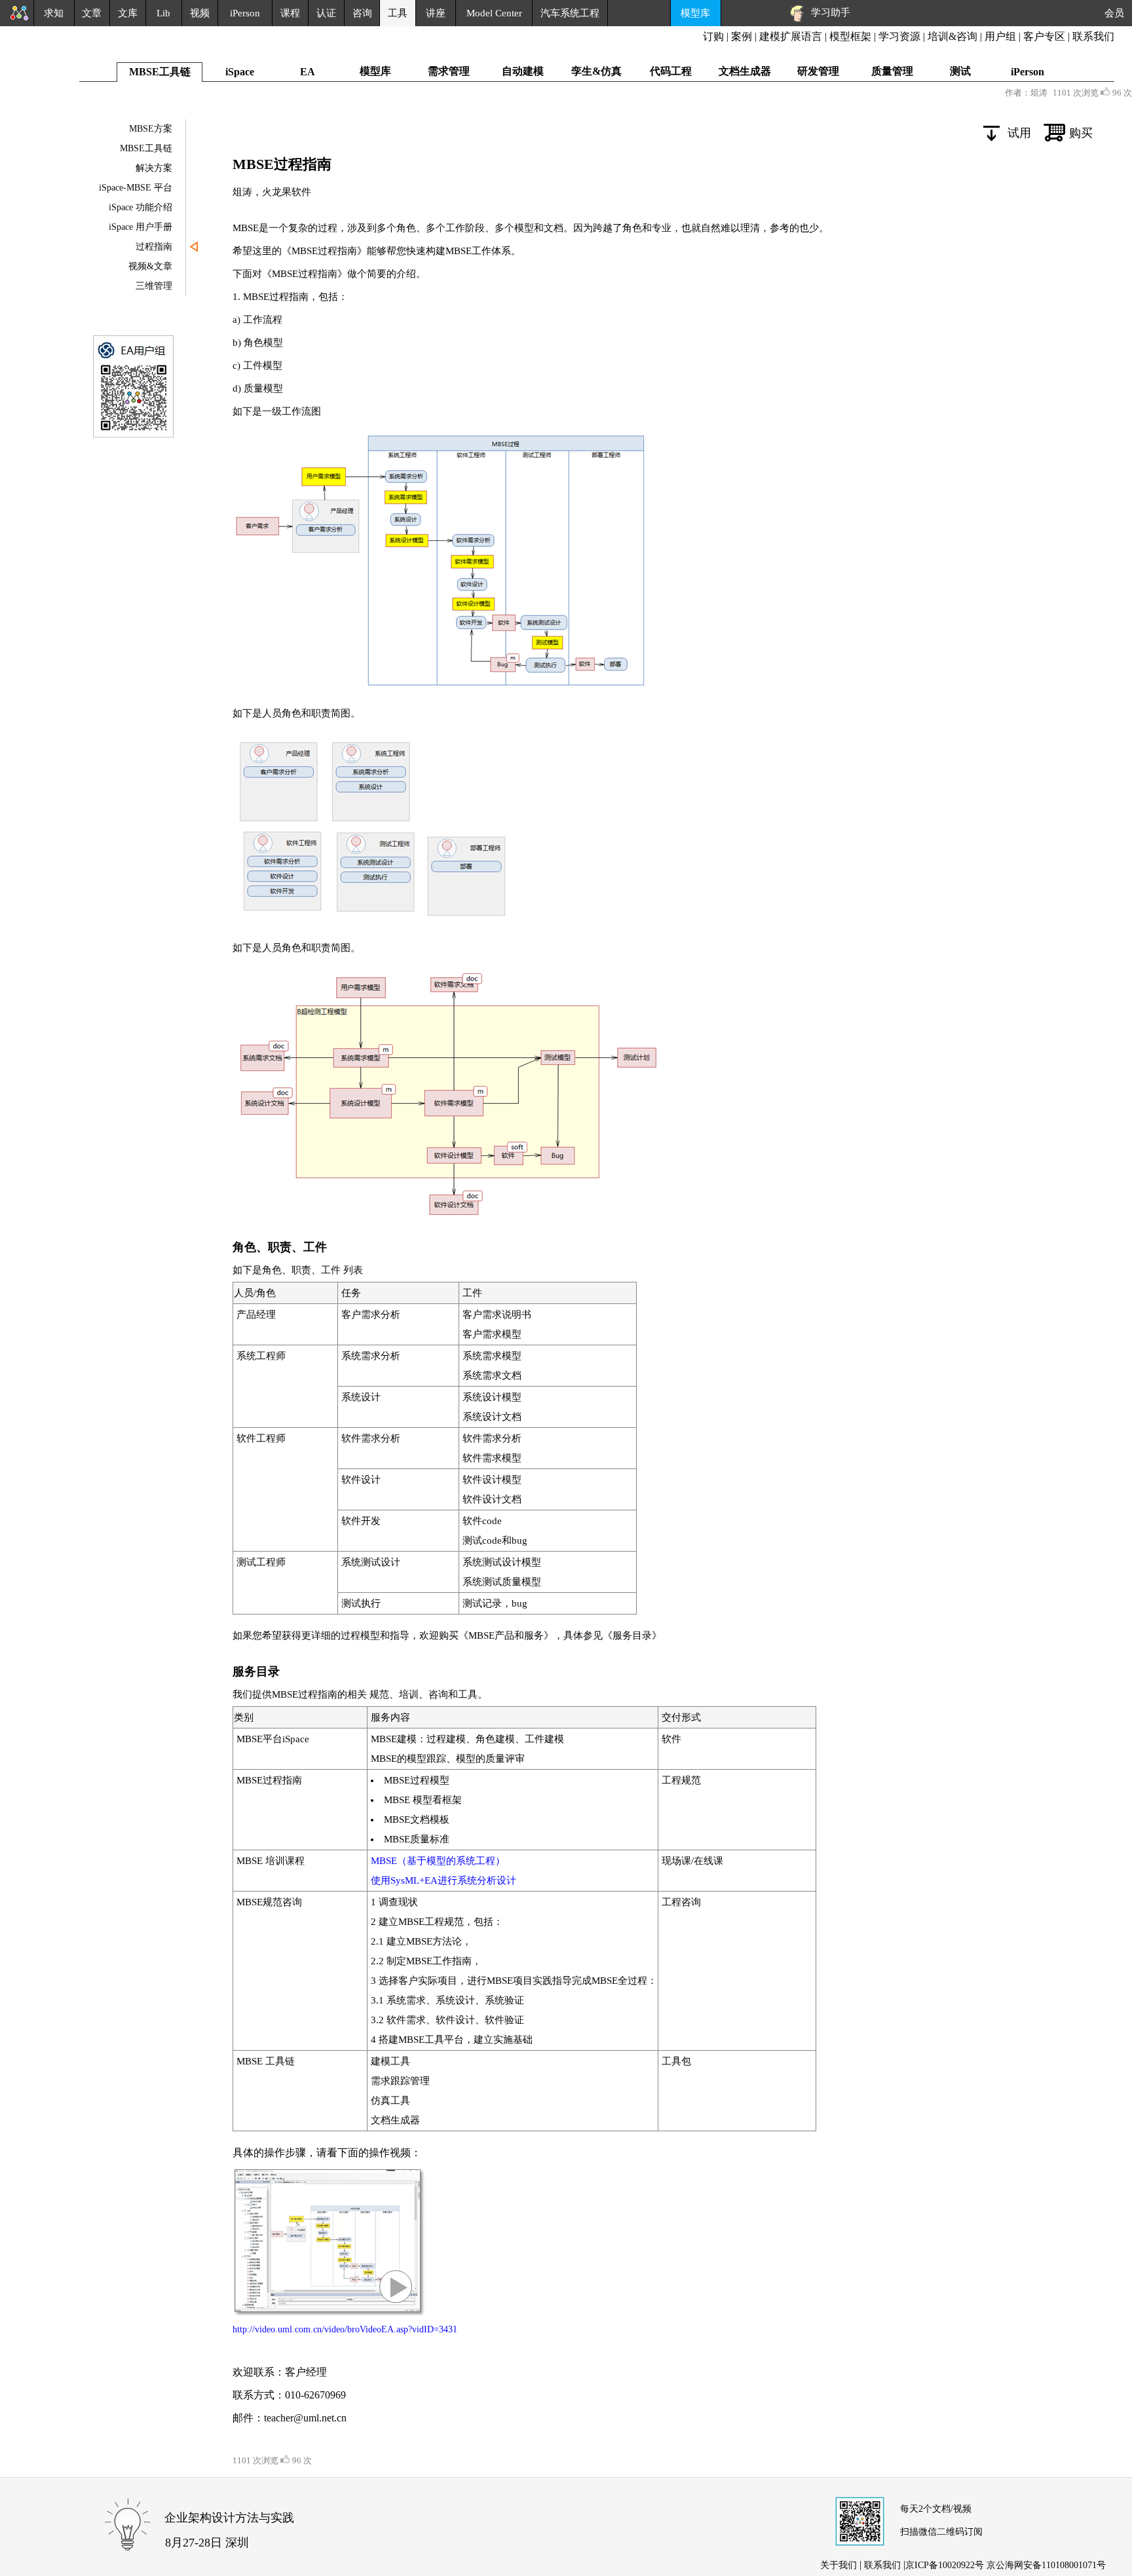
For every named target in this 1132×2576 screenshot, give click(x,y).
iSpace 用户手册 (141, 227)
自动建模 (523, 71)
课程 (290, 13)
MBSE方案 (151, 129)
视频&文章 (150, 266)
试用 (1019, 133)
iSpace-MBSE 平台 (136, 188)
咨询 (362, 13)
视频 (200, 13)
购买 (1081, 133)
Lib (163, 13)
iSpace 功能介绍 (141, 207)
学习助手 (828, 12)
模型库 (695, 13)
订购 (713, 36)
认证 (326, 13)
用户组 (1000, 36)
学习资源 (899, 36)
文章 (92, 13)
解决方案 (154, 168)
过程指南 (154, 247)
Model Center (494, 13)
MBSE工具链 (146, 148)
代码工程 (671, 71)
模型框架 (850, 36)
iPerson (245, 13)
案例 (742, 36)
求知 (54, 13)
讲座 (436, 13)
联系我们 (1093, 36)
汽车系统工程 (570, 13)
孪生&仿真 (596, 71)
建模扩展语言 (791, 36)
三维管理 (154, 286)
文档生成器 (745, 71)
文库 (128, 13)
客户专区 (1046, 36)
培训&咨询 (953, 36)
